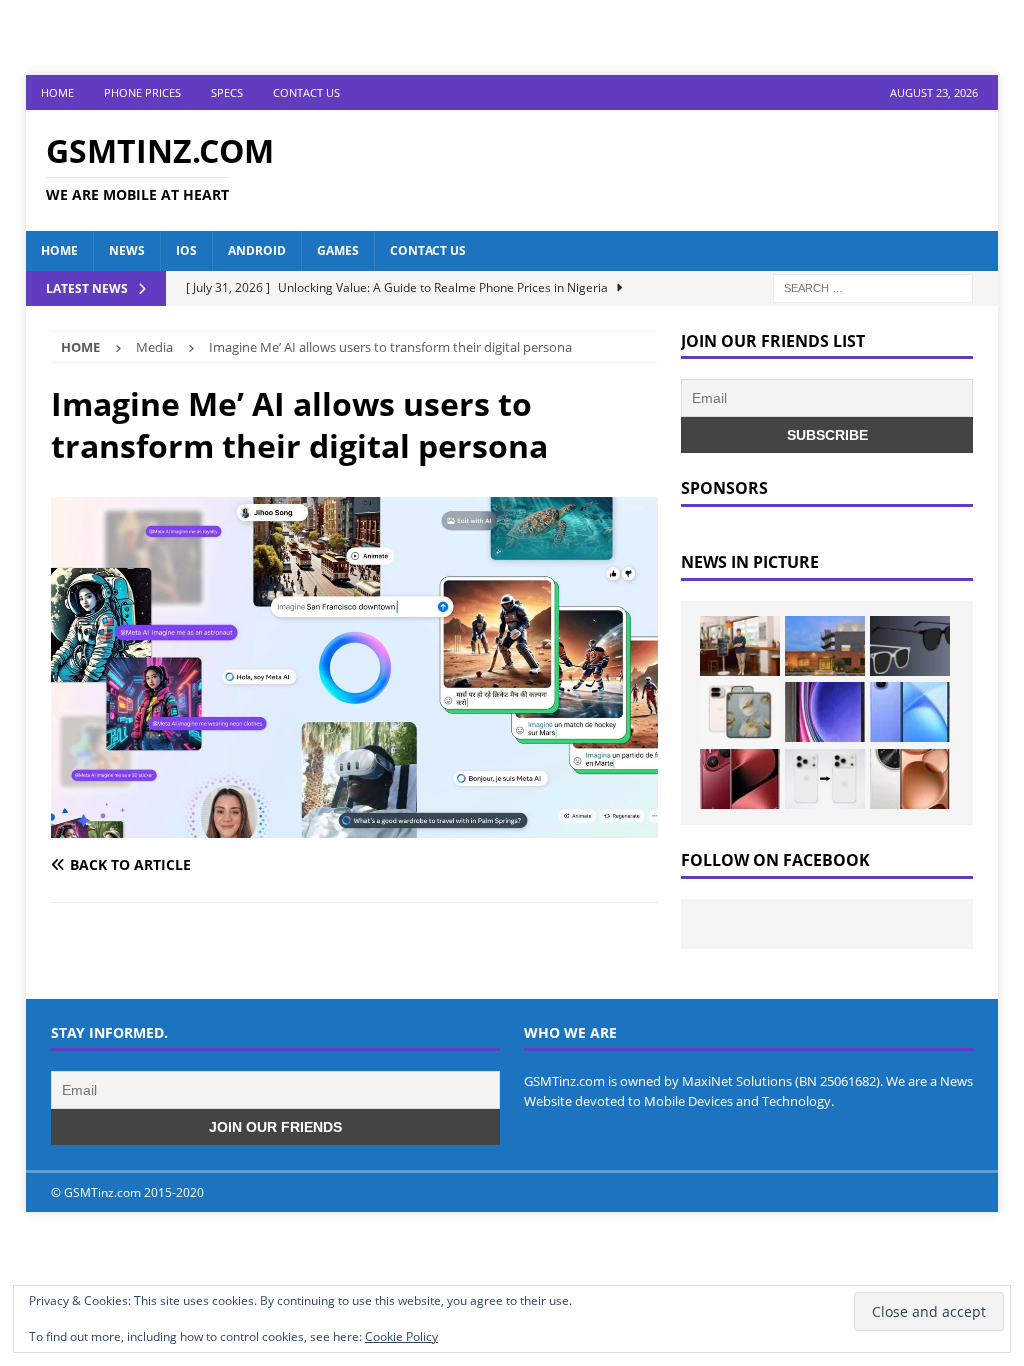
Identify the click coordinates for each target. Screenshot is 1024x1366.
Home (57, 92)
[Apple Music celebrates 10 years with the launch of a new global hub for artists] (825, 646)
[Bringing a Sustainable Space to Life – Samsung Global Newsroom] (740, 646)
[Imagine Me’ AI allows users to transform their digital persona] (354, 826)
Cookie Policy (401, 1336)
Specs (227, 92)
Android (257, 250)
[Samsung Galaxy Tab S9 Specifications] (825, 712)
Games (338, 250)
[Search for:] (873, 286)
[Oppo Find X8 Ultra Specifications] (910, 779)
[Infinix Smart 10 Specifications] (910, 712)
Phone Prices (142, 92)
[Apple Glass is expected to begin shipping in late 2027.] (910, 646)
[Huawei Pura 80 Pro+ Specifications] (740, 779)
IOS (186, 250)
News (127, 250)
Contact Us (306, 92)
